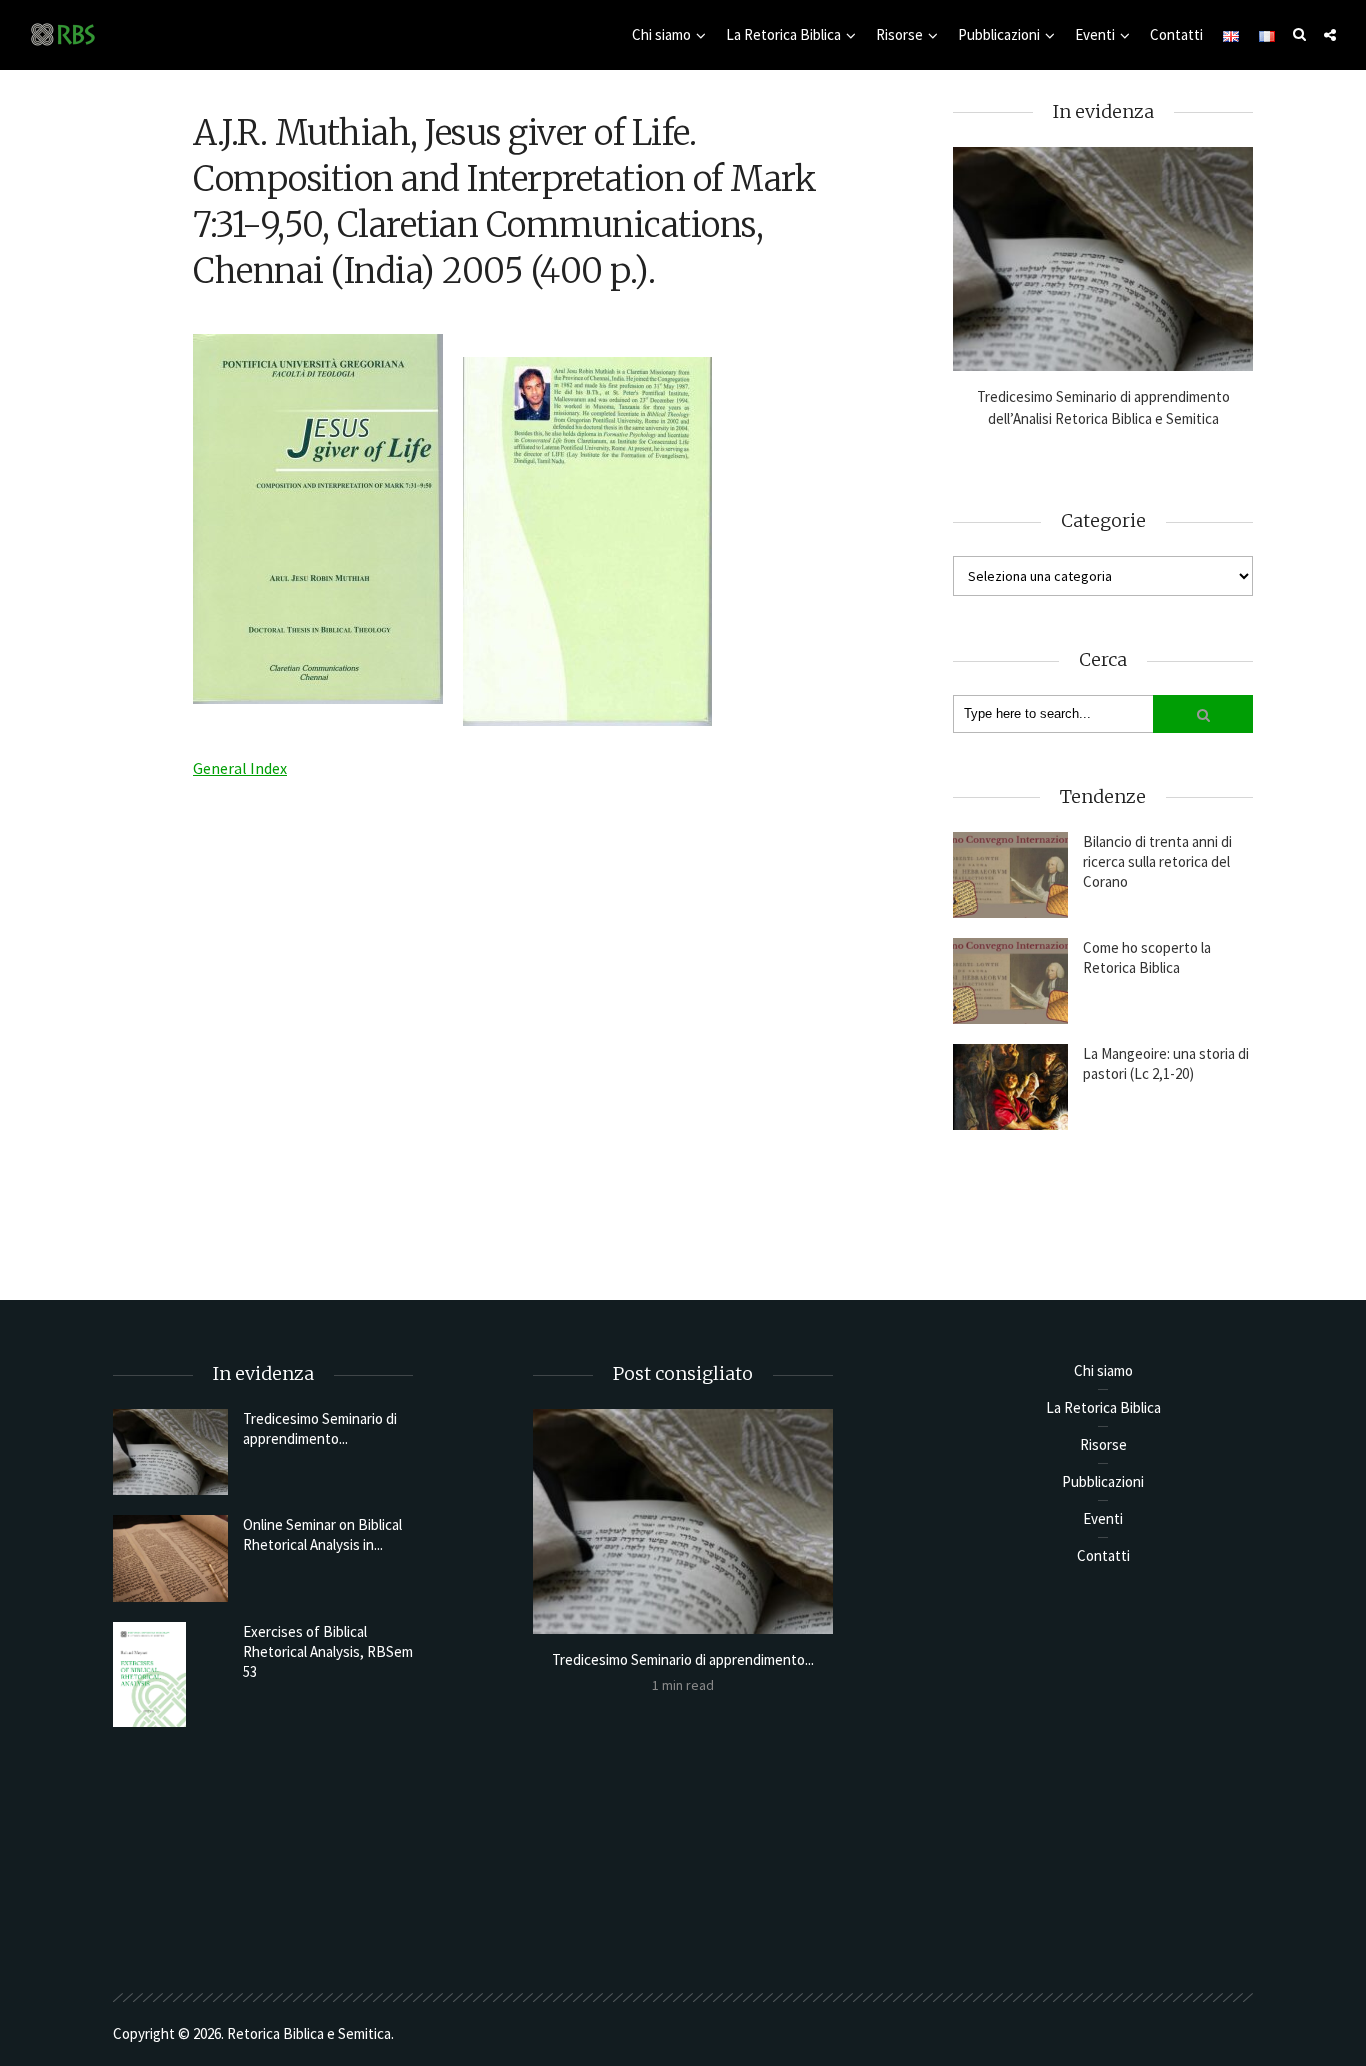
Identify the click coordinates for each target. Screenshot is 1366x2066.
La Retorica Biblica (783, 34)
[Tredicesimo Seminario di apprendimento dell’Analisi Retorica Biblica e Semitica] (1103, 259)
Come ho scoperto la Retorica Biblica (1147, 957)
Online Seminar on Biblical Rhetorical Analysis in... (322, 1534)
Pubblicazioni (999, 34)
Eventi (1095, 34)
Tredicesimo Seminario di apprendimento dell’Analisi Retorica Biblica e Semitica (1103, 407)
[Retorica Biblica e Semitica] (63, 33)
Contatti (1176, 34)
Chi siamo (661, 34)
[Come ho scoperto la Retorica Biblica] (1010, 981)
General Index (240, 768)
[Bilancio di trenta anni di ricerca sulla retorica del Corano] (1010, 875)
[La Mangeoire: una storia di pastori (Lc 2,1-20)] (1010, 1087)
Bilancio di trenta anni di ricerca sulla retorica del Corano (1157, 861)
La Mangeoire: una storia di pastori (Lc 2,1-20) (1166, 1063)
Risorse (899, 34)
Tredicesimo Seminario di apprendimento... (320, 1428)
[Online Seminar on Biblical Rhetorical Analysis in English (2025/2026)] (170, 1558)
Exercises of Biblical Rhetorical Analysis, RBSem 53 (328, 1651)
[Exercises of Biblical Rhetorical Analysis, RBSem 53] (170, 1674)
